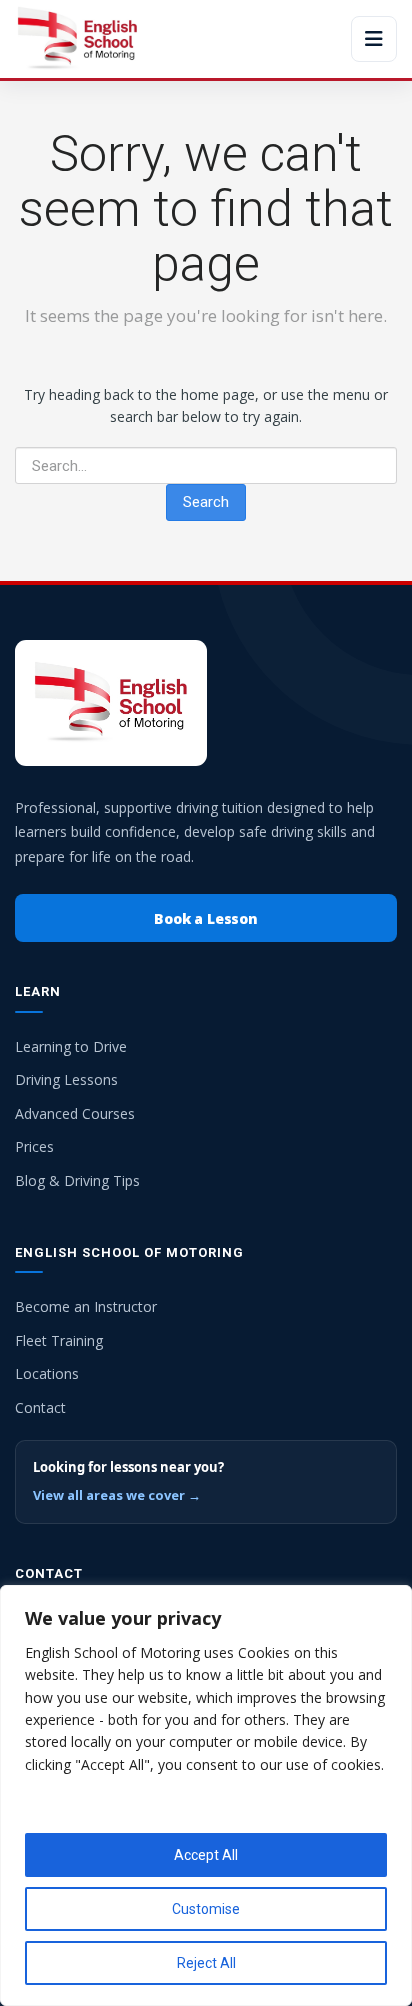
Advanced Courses (75, 1113)
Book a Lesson (206, 918)
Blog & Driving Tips (77, 1180)
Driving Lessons (66, 1079)
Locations (47, 1373)
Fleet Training (59, 1340)
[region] (206, 1795)
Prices (34, 1146)
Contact (40, 1407)
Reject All (206, 1963)
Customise (206, 1909)
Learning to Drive (71, 1046)
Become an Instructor (86, 1306)
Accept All (206, 1855)
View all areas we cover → (117, 1495)
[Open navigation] (374, 39)
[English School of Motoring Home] (77, 39)
